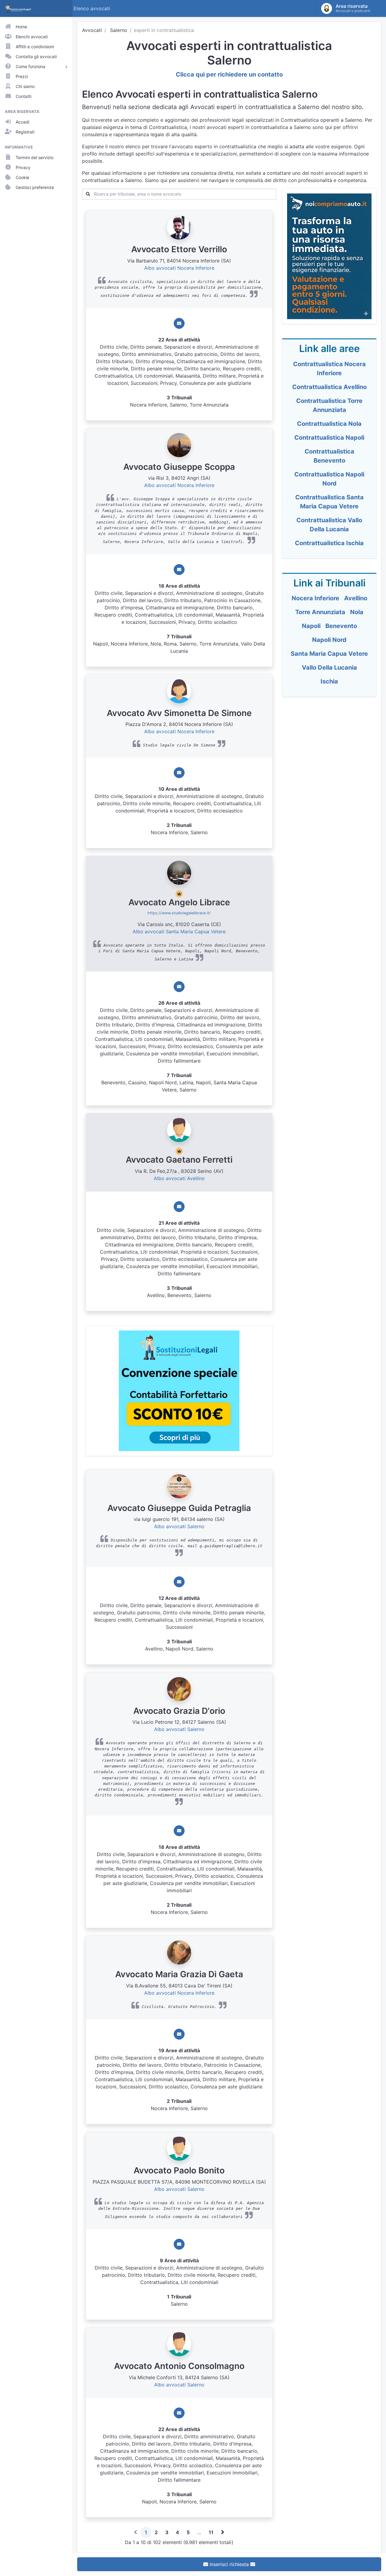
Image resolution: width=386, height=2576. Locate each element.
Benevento (341, 626)
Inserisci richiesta (229, 2564)
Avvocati (92, 30)
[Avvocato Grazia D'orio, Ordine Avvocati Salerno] (179, 1689)
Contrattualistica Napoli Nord (329, 479)
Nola (357, 612)
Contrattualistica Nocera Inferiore (329, 369)
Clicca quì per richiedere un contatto (229, 74)
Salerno (119, 30)
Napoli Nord (329, 640)
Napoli (311, 626)
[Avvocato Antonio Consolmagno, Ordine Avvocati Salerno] (179, 2344)
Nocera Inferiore (315, 598)
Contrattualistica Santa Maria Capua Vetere (329, 502)
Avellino (356, 598)
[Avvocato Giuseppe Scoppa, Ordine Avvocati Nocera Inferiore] (179, 445)
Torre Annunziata (320, 612)
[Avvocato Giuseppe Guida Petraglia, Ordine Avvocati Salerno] (179, 1486)
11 (211, 2532)
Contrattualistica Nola (329, 424)
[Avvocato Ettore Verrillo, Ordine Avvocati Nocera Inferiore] (179, 227)
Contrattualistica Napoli (329, 438)
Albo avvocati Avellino (179, 1178)
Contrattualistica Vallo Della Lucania (329, 525)
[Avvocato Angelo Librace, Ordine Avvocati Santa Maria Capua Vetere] (179, 872)
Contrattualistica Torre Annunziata (329, 405)
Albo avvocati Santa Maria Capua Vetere (179, 931)
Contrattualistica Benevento (329, 456)
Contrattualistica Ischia (329, 543)
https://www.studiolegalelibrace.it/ (179, 913)
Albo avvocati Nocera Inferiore (179, 268)
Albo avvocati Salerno (179, 1526)
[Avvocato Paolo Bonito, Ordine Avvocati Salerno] (179, 2148)
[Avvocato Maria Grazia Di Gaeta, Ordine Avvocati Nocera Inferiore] (179, 1952)
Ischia (329, 681)
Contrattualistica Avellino (329, 387)
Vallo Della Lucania (329, 668)
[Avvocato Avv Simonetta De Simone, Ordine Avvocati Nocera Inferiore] (179, 691)
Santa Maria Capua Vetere (329, 654)
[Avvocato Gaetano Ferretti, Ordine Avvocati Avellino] (179, 1130)
